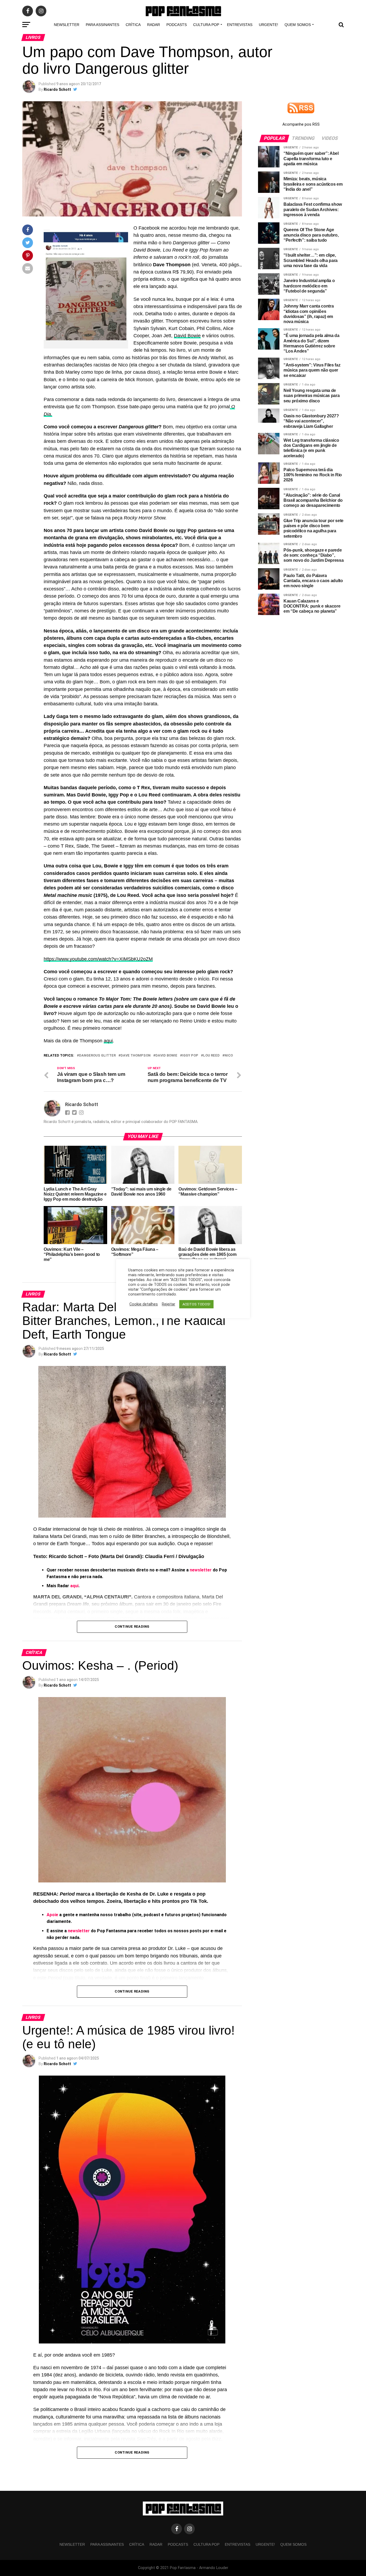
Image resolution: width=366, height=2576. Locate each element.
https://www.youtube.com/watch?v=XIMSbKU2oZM (98, 959)
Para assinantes (102, 25)
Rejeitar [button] (169, 1304)
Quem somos (298, 25)
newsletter (201, 1570)
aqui (108, 1041)
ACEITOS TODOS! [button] (196, 1304)
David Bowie (187, 336)
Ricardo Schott (57, 89)
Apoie (53, 1915)
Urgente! (268, 25)
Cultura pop (206, 25)
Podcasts (177, 25)
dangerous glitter (97, 1056)
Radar (154, 25)
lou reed (211, 1056)
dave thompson (136, 1056)
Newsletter (67, 25)
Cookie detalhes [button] (144, 1304)
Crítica (133, 25)
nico (229, 1056)
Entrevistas (240, 25)
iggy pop (190, 1056)
